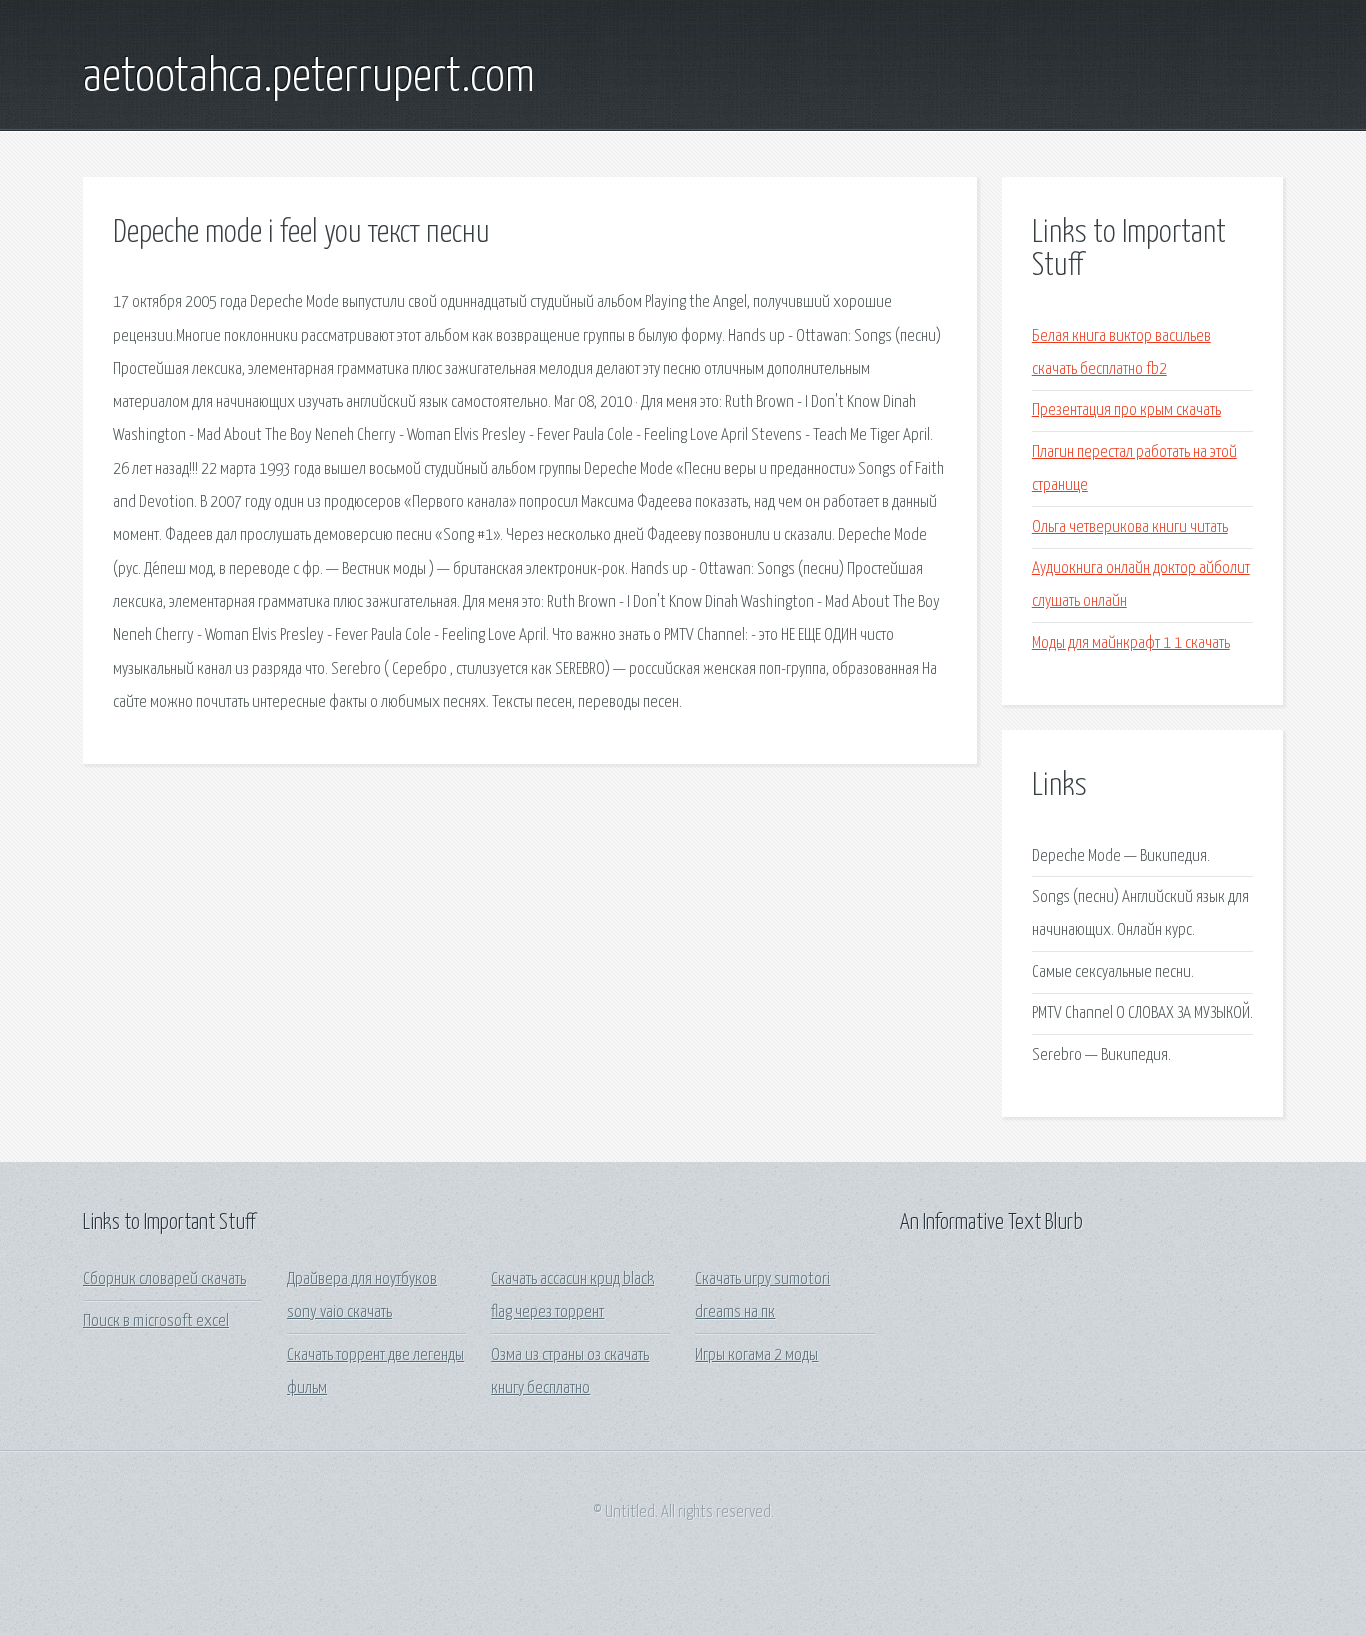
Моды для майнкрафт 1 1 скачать (1131, 643)
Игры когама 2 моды (756, 1355)
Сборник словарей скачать (164, 1279)
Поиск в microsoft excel (156, 1321)
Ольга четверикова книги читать (1130, 527)
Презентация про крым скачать (1126, 410)
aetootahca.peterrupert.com (309, 78)
